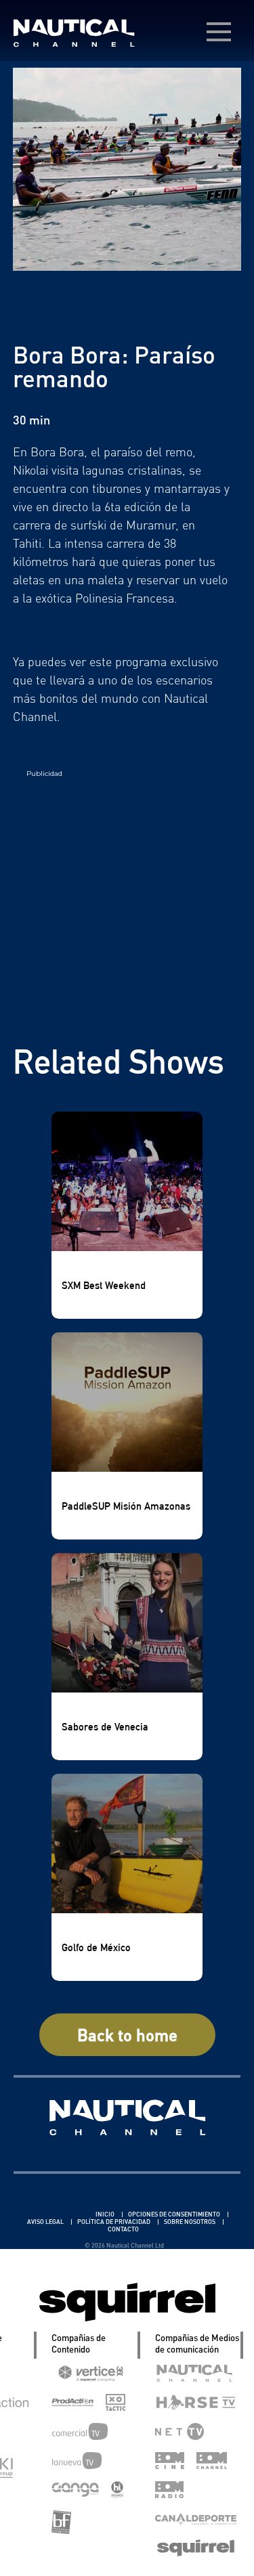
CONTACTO (123, 2229)
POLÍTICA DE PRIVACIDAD (114, 2222)
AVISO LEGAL (46, 2222)
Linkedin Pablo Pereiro (55, 2214)
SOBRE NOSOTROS (190, 2222)
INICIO (106, 2214)
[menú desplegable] (219, 32)
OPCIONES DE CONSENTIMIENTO (175, 2214)
